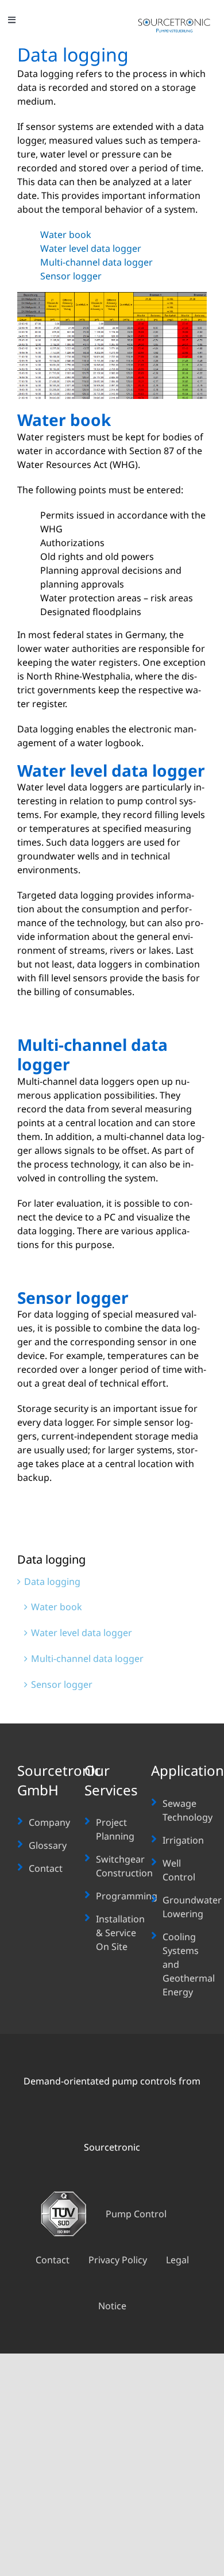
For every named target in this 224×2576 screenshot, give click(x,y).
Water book (66, 235)
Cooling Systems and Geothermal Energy (189, 1964)
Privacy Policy (118, 2260)
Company (49, 1822)
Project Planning (115, 1829)
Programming (127, 1896)
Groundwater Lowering (192, 1907)
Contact (46, 1868)
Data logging (52, 1581)
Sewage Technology (188, 1810)
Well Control (179, 1870)
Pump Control (136, 2214)
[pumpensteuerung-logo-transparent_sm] (174, 22)
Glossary (48, 1845)
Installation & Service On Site (120, 1933)
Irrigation (183, 1840)
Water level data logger (91, 248)
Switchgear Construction (124, 1866)
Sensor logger (71, 276)
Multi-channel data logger (96, 262)
